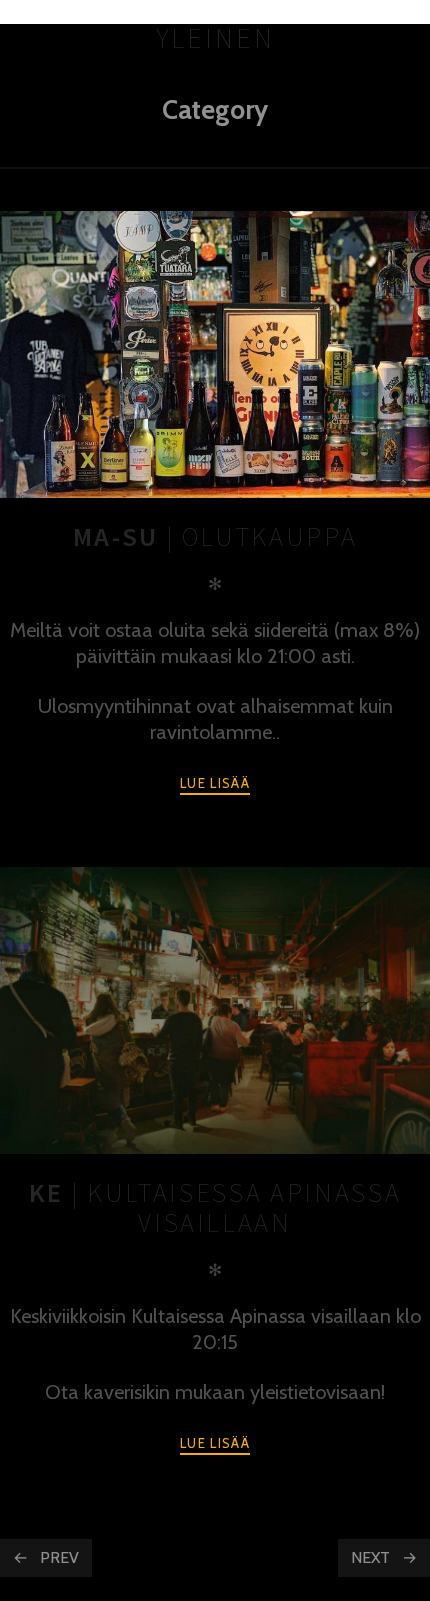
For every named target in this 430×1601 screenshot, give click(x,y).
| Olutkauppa (215, 536)
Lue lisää (215, 783)
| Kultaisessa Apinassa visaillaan (215, 1207)
